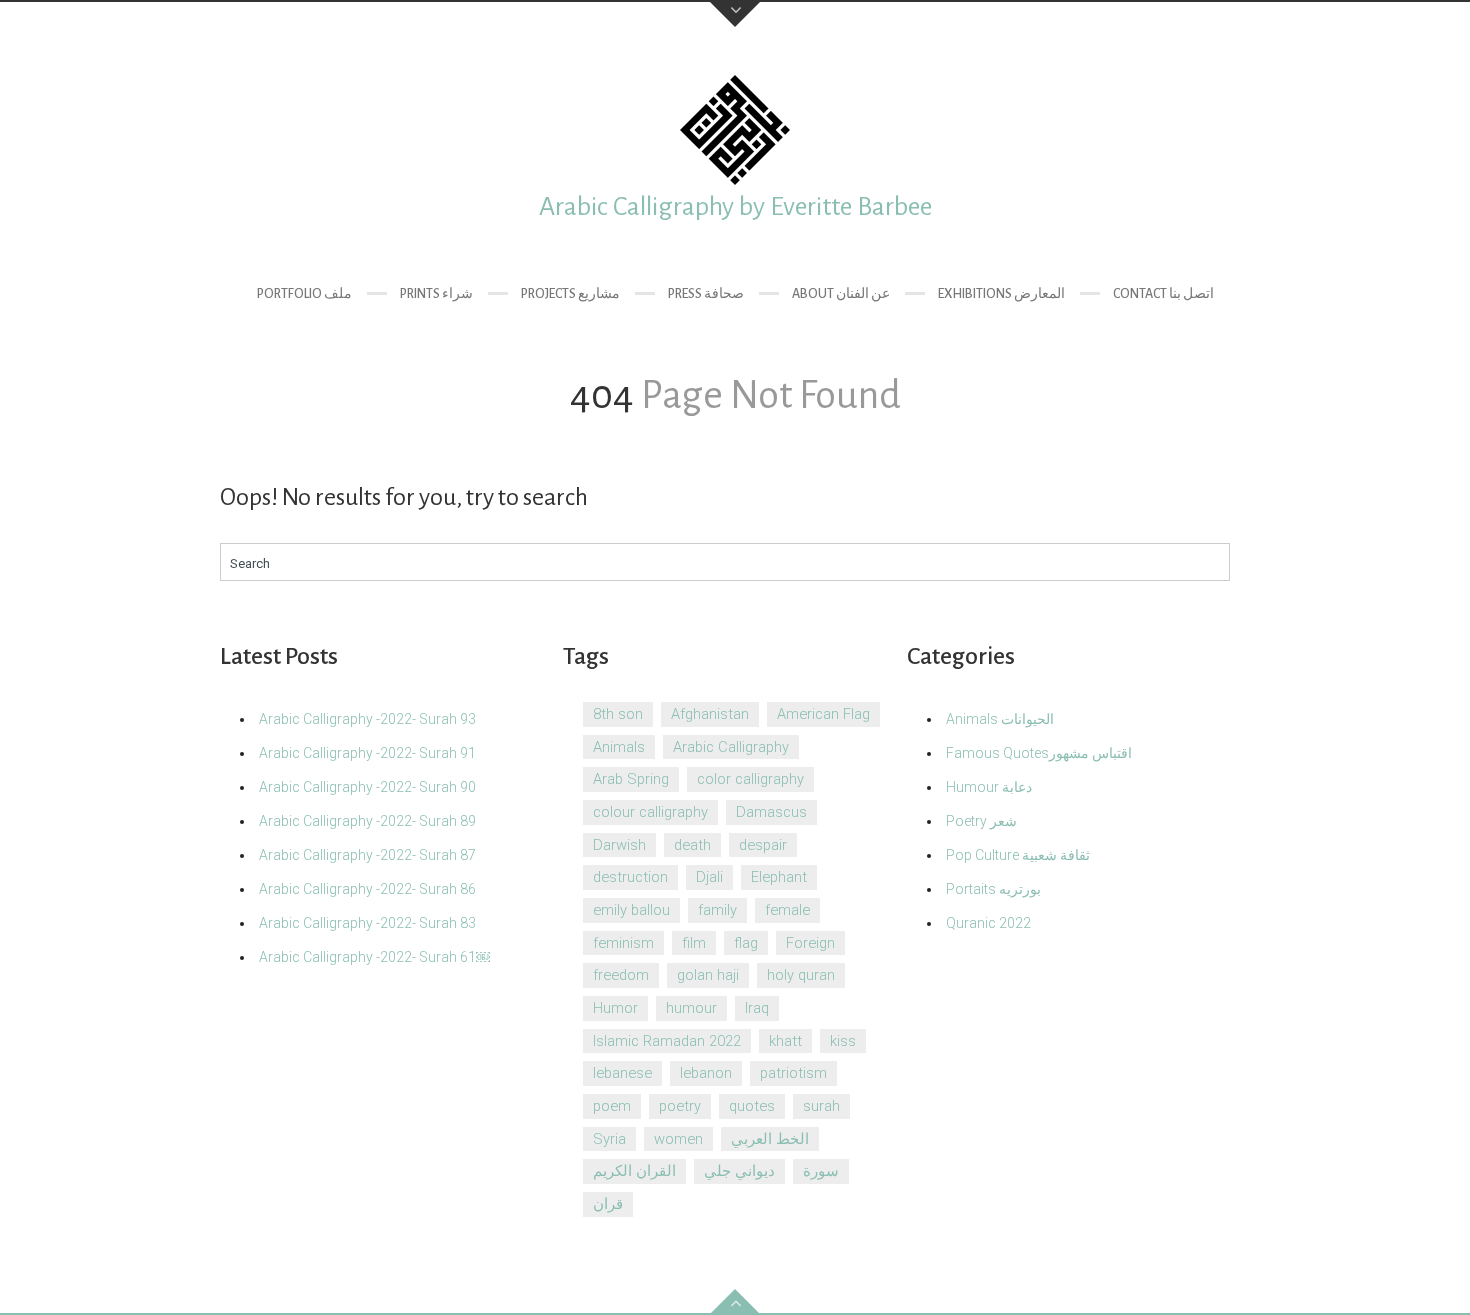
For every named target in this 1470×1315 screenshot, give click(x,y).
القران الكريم (634, 1171)
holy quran (801, 975)
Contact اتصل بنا (1163, 294)
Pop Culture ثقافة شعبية (1018, 855)
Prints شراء (436, 294)
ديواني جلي (739, 1171)
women (678, 1139)
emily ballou (631, 910)
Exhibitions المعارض (1001, 294)
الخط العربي (770, 1139)
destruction (630, 877)
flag (746, 943)
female (787, 910)
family (717, 910)
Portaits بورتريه (993, 889)
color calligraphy (750, 779)
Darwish (619, 845)
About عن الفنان (841, 294)
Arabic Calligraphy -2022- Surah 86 (367, 889)
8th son (618, 714)
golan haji (708, 975)
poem (612, 1106)
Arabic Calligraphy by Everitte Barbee (735, 207)
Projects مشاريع (570, 294)
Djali (709, 877)
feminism (623, 943)
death (692, 845)
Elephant (779, 877)
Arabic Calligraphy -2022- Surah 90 (367, 787)
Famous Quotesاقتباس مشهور (1039, 753)
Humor (615, 1008)
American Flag (823, 714)
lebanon (706, 1073)
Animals (619, 747)
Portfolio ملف (304, 294)
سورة (821, 1171)
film (694, 943)
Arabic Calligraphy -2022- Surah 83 (367, 923)
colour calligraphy (650, 812)
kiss (843, 1041)
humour (691, 1008)
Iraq (757, 1008)
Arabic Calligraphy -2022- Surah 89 (367, 821)
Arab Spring (631, 779)
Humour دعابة (989, 787)
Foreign (810, 943)
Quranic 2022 (988, 923)
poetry (680, 1106)
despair (763, 845)
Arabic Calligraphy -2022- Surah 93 (367, 719)
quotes (752, 1106)
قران (608, 1204)
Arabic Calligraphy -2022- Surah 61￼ (374, 957)
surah (821, 1106)
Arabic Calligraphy (731, 747)
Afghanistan (710, 714)
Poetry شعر (981, 821)
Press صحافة (706, 294)
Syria (609, 1139)
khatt (785, 1041)
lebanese (622, 1073)
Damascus (771, 812)
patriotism (793, 1073)
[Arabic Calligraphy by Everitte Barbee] (735, 130)
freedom (621, 975)
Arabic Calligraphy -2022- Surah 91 (367, 753)
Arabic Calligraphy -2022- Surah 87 (367, 855)
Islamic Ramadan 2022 (667, 1041)
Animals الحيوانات (1000, 719)
